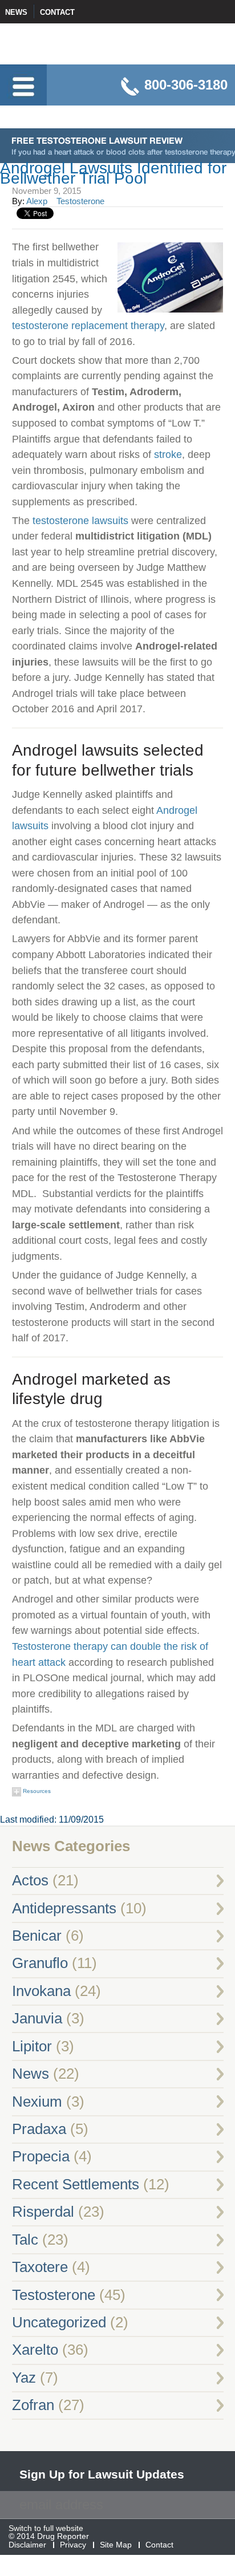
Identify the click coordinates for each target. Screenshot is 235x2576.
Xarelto (35, 2350)
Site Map (116, 2545)
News (16, 12)
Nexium (37, 2102)
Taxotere (40, 2267)
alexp (37, 201)
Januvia (37, 2018)
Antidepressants (64, 1908)
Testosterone (80, 201)
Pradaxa (39, 2129)
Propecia (41, 2156)
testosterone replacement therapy (88, 325)
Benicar (37, 1936)
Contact (57, 12)
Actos (30, 1880)
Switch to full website (46, 2529)
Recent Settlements (76, 2184)
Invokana (41, 1991)
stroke (168, 454)
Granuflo (40, 1963)
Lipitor (32, 2046)
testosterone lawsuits (80, 520)
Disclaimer (27, 2545)
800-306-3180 (186, 85)
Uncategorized (59, 2322)
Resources (36, 1791)
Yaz (24, 2378)
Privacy (73, 2545)
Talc (25, 2240)
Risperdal (43, 2212)
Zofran (33, 2405)
